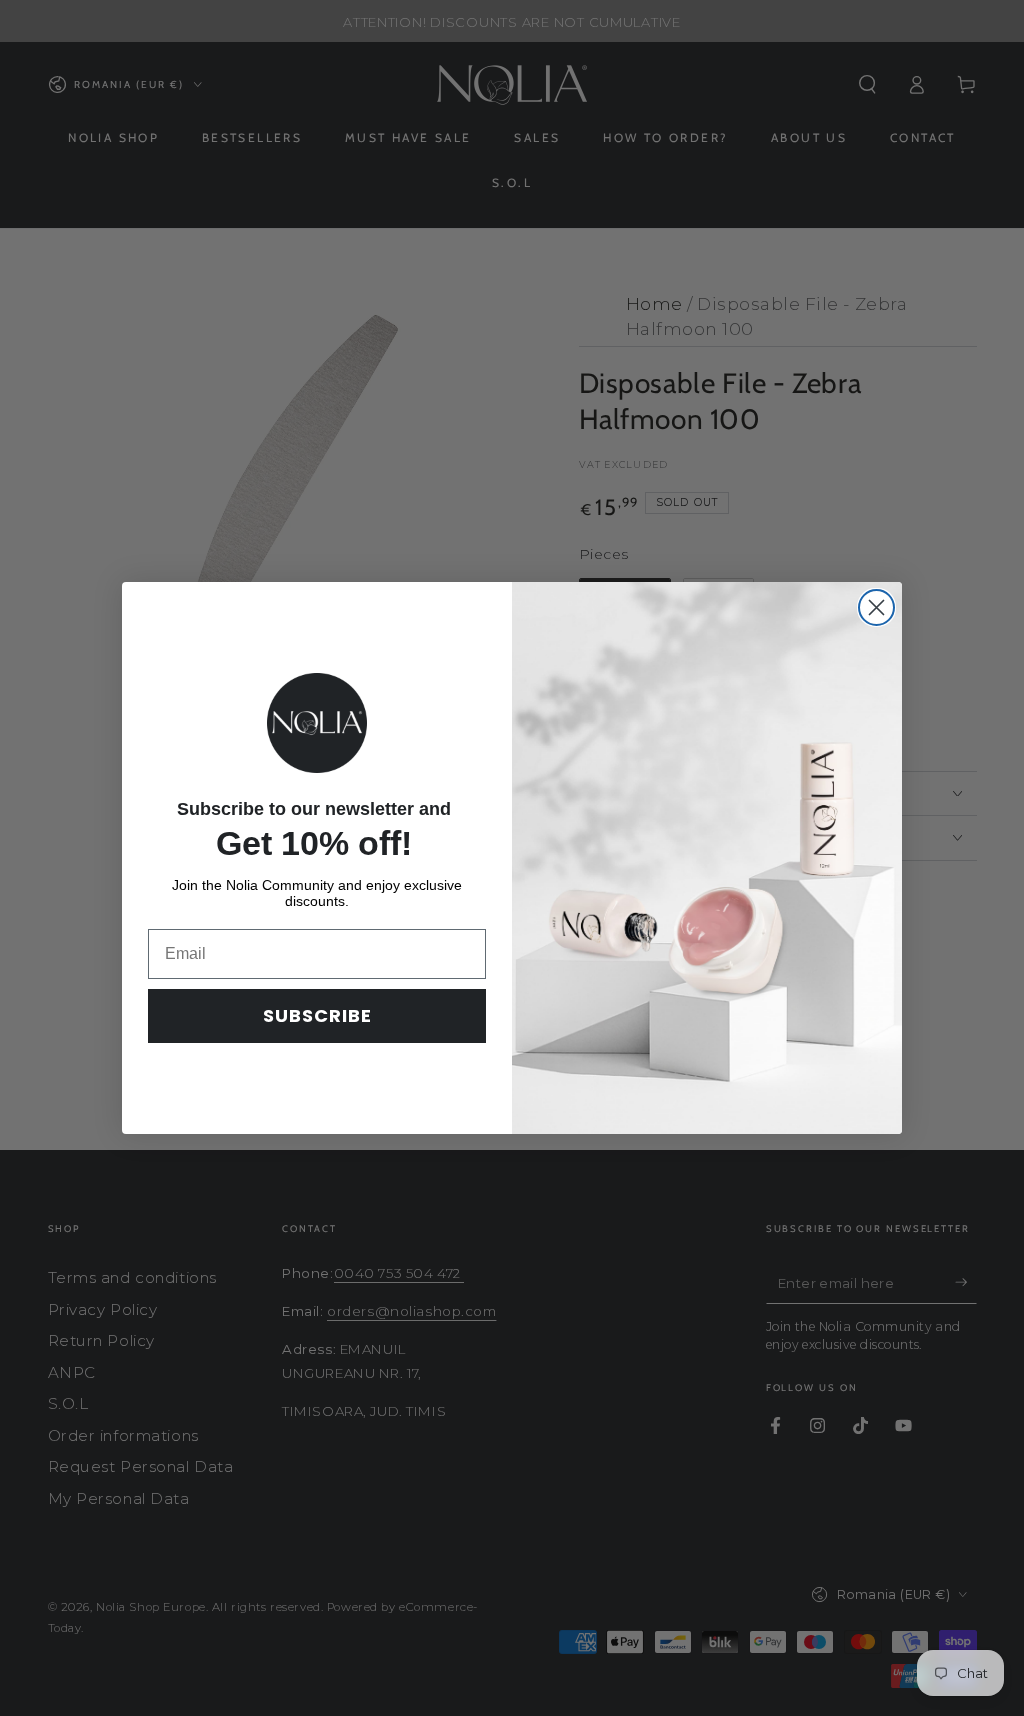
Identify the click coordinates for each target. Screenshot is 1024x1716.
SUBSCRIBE (317, 1015)
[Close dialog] (876, 607)
